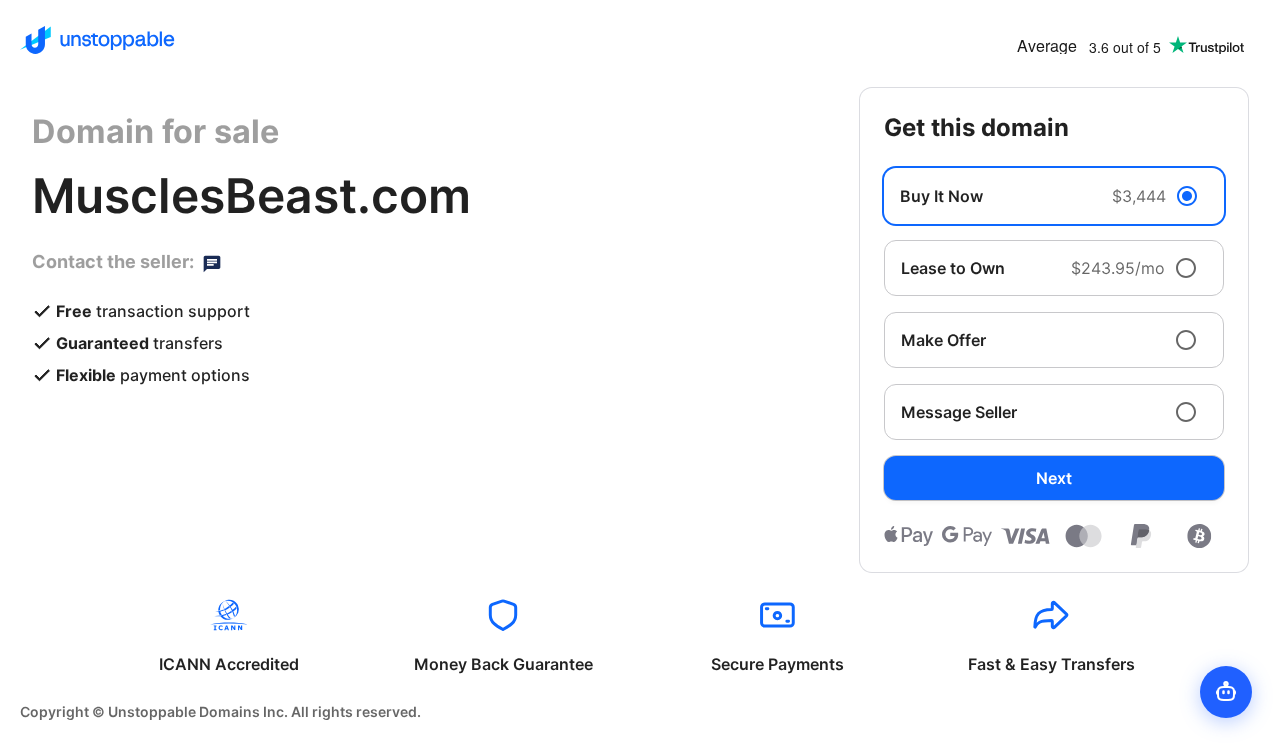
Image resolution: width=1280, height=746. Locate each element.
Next (1054, 478)
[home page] (97, 40)
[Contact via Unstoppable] (212, 262)
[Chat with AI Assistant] (1226, 692)
